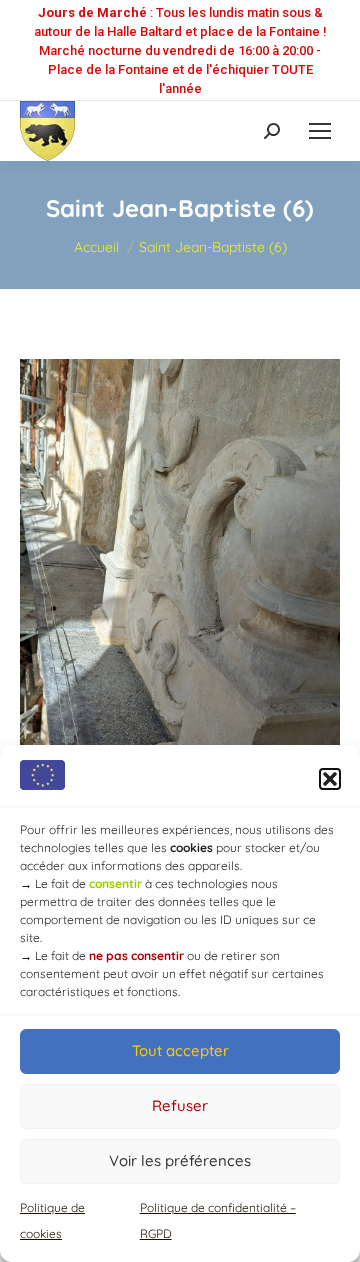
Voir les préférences (180, 1160)
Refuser (180, 1105)
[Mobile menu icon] (320, 131)
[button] (330, 779)
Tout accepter (180, 1050)
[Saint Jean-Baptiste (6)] (180, 643)
